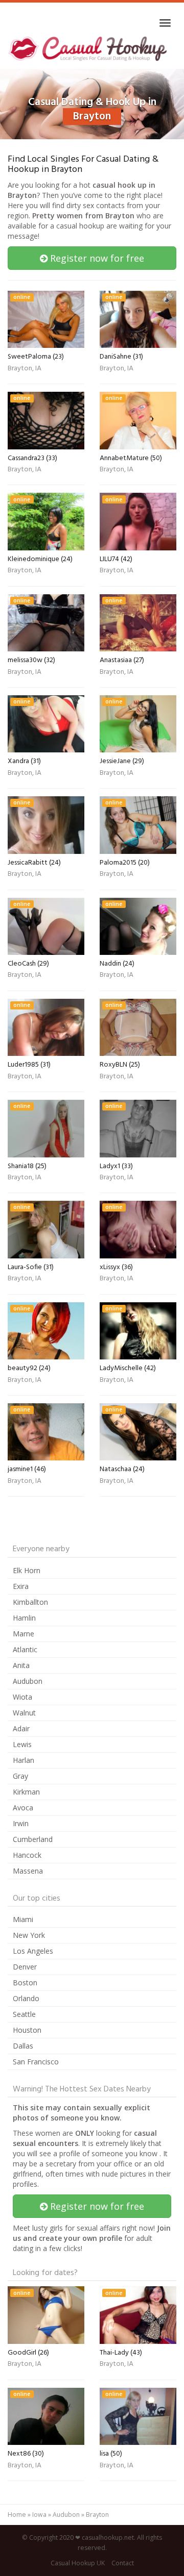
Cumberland (33, 1839)
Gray (20, 1776)
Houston (27, 2030)
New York (29, 1935)
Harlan (24, 1760)
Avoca (23, 1808)
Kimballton (30, 1602)
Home (17, 2515)
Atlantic (25, 1649)
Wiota (22, 1697)
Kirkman (26, 1792)
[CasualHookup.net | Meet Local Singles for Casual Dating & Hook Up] (89, 48)
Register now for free (96, 258)
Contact (123, 2563)
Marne (24, 1634)
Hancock (27, 1855)
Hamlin (24, 1618)
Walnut (24, 1713)
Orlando (26, 1998)
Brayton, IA (25, 369)
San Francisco (36, 2062)
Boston (25, 1982)
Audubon (28, 1681)
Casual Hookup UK (78, 2563)
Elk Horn (27, 1570)
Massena (28, 1871)
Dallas (23, 2046)
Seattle (24, 2014)
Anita (21, 1665)
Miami (23, 1919)
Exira (21, 1586)
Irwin (21, 1823)
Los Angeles (33, 1951)
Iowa (39, 2515)
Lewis (22, 1744)
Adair (21, 1728)
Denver (25, 1967)
